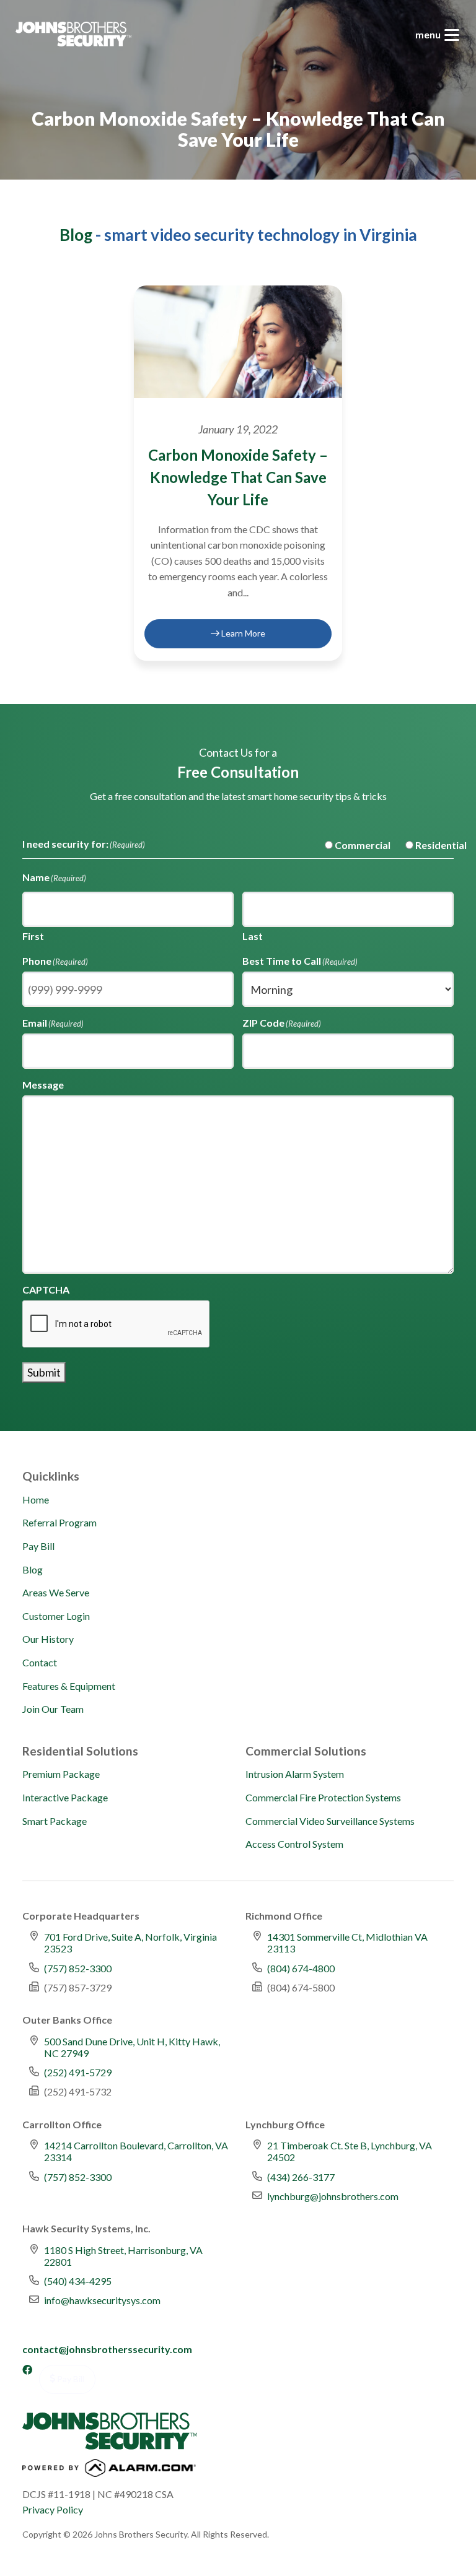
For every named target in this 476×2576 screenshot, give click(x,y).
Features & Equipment (69, 1686)
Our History (48, 1639)
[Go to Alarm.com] (109, 2471)
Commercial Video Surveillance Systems (330, 1821)
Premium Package (61, 1774)
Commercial (353, 845)
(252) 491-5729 (78, 2072)
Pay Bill (38, 1546)
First (33, 936)
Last (253, 936)
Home (36, 1499)
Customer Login (56, 1616)
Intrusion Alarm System (295, 1774)
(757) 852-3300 (78, 1968)
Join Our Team (53, 1709)
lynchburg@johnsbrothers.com (333, 2196)
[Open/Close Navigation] (452, 35)
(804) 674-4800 (301, 1968)
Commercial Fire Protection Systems (323, 1797)
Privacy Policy (53, 2509)
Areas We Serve (56, 1592)
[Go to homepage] (73, 34)
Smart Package (55, 1821)
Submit (44, 1372)
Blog (76, 235)
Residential (431, 845)
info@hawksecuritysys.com (102, 2300)
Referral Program (59, 1522)
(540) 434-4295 (78, 2281)
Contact (40, 1662)
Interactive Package (65, 1797)
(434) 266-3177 (301, 2177)
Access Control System (294, 1844)
